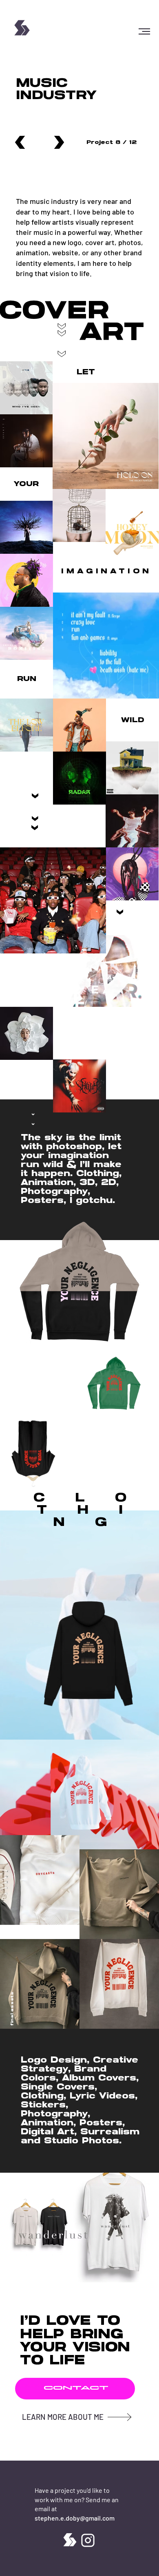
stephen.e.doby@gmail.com (75, 2518)
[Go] (20, 143)
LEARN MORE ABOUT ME (63, 2417)
